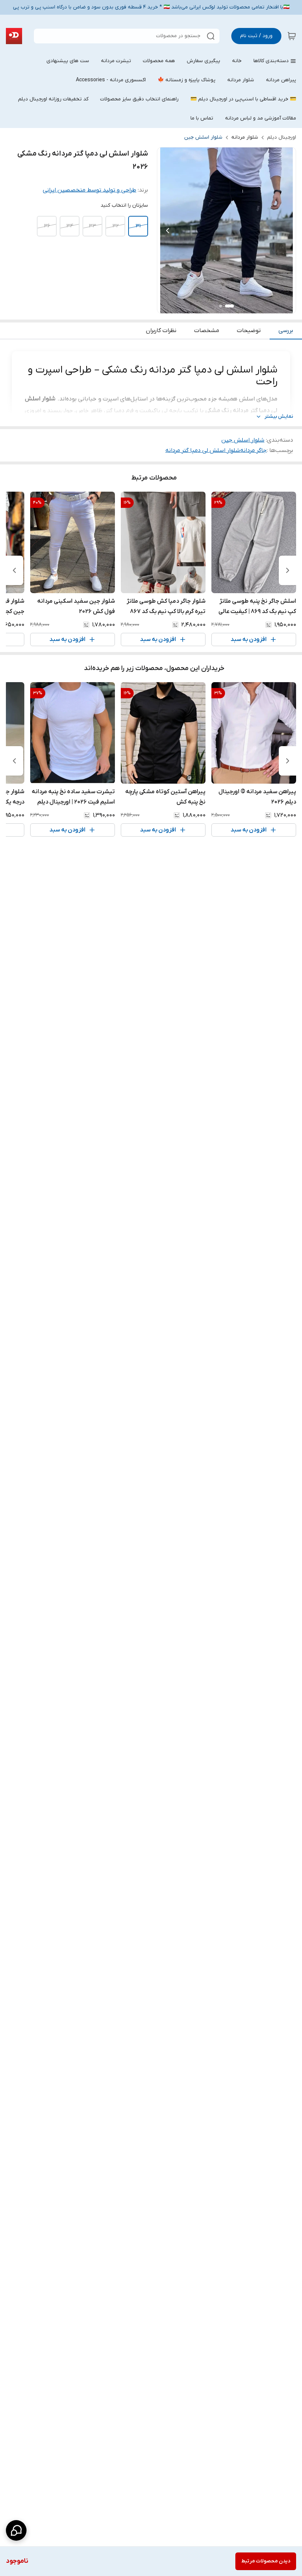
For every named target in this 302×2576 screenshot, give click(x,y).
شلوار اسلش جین (203, 137)
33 (92, 226)
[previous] (288, 570)
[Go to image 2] (221, 306)
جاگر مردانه (253, 450)
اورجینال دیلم (282, 137)
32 (115, 226)
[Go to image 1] (229, 306)
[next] (14, 570)
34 (70, 226)
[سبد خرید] (292, 36)
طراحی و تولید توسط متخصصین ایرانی (89, 190)
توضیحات (249, 331)
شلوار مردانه (245, 137)
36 (47, 226)
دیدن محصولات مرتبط (266, 2561)
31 (138, 226)
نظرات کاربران (161, 331)
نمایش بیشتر (279, 416)
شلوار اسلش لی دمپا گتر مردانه (203, 450)
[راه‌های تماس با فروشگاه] (16, 2530)
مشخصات (207, 331)
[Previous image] (168, 231)
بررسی (286, 331)
